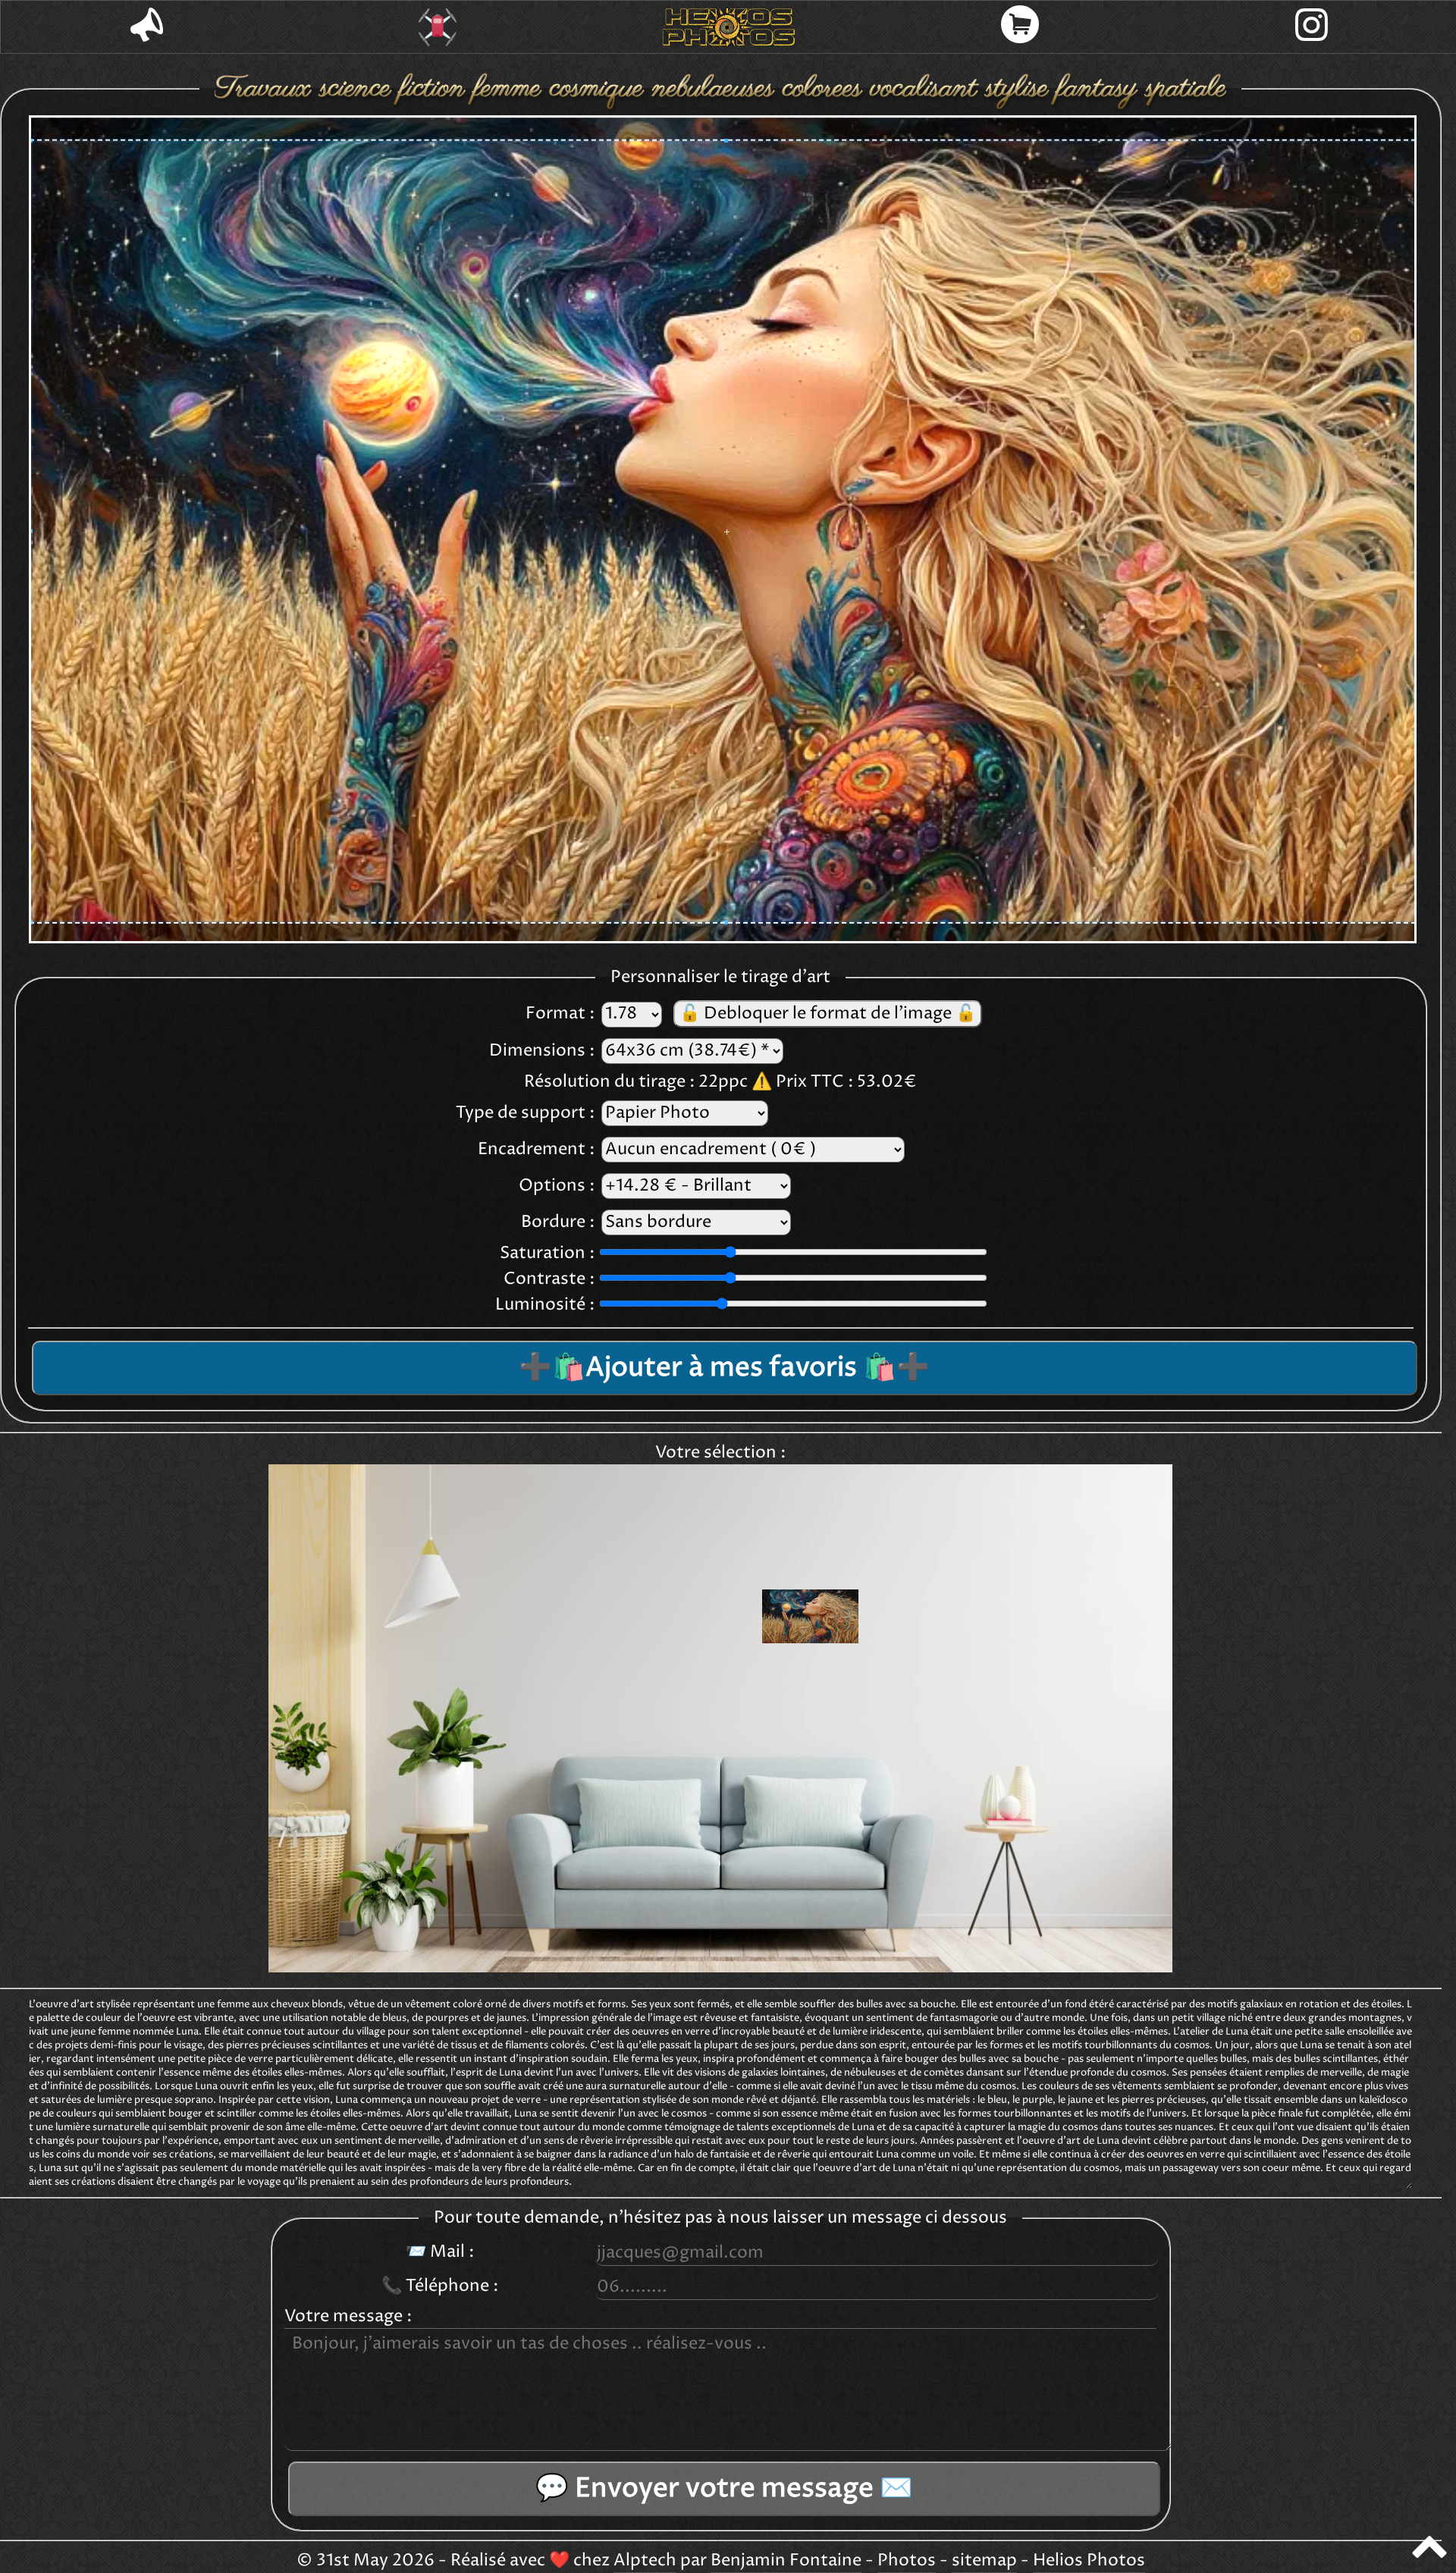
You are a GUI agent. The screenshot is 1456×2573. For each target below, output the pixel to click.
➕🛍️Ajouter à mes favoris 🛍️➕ (724, 1368)
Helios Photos (1089, 2561)
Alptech (645, 2561)
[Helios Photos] (729, 27)
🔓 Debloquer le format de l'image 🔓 (828, 1014)
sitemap (984, 2561)
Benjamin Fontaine (786, 2561)
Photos (907, 2561)
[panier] (1020, 27)
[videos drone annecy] (438, 27)
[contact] (146, 27)
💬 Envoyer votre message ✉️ (724, 2489)
